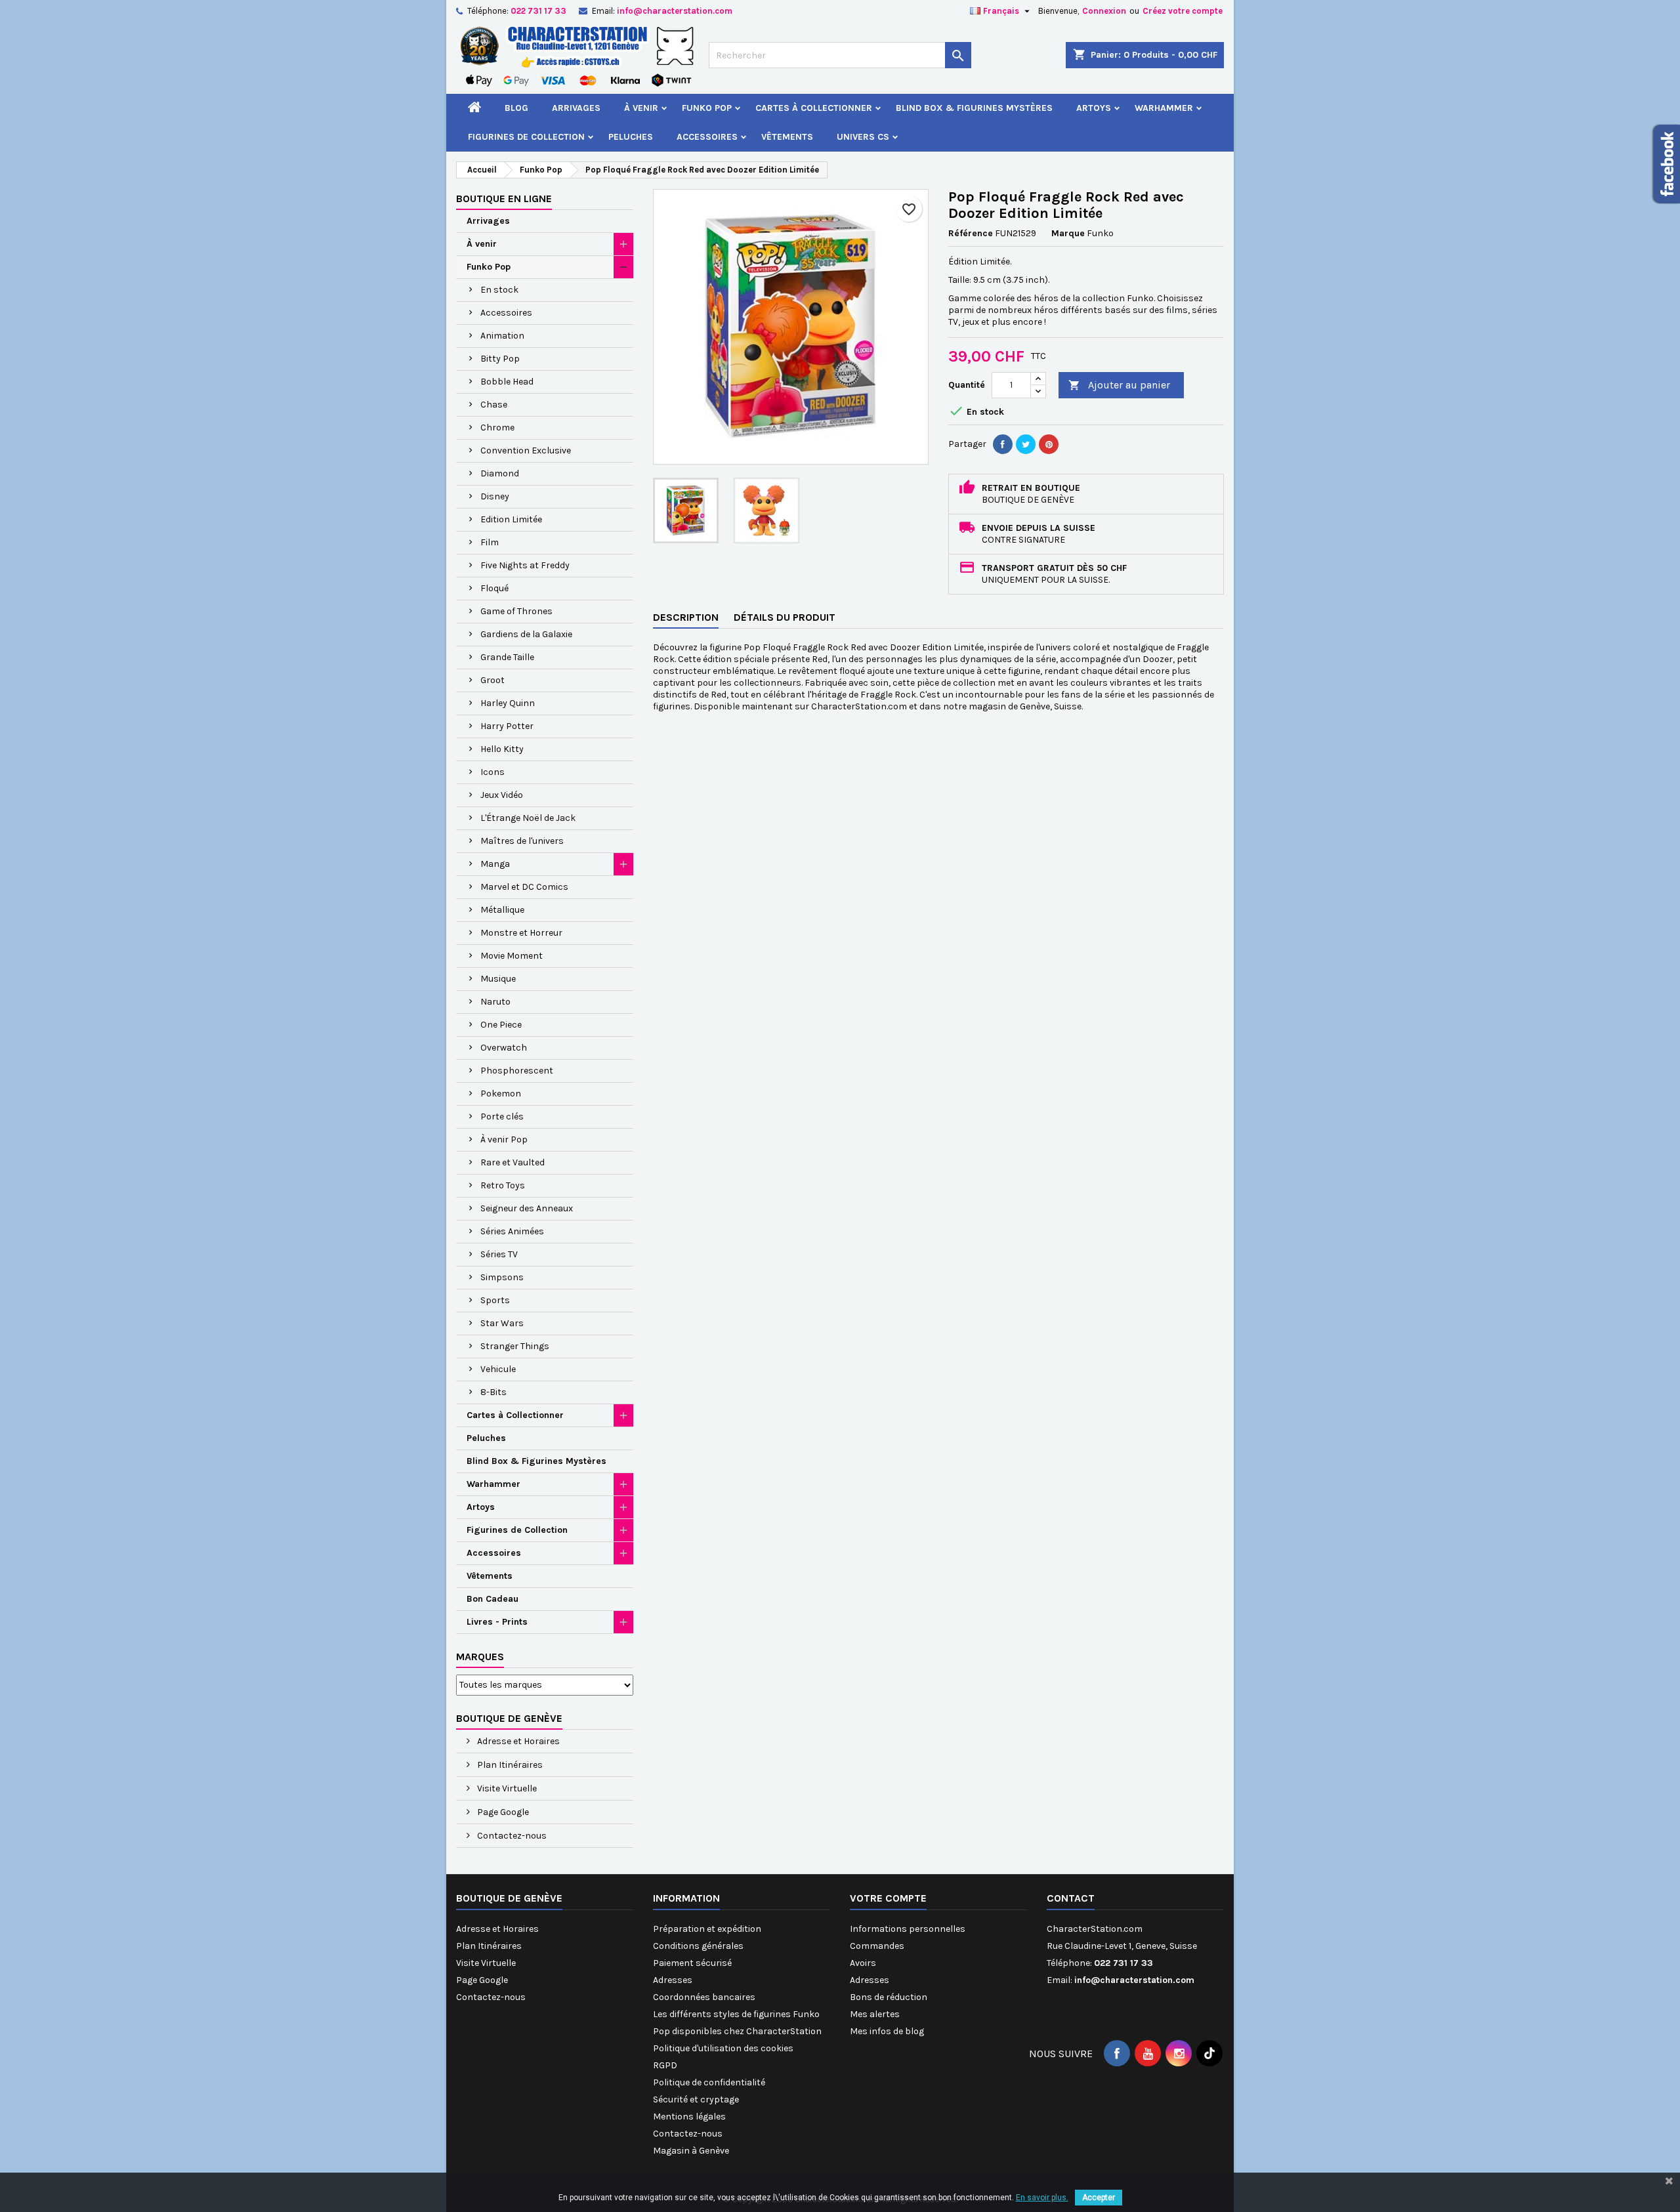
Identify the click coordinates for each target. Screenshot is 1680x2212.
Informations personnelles (908, 1929)
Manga (495, 864)
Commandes (877, 1946)
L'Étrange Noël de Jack (528, 818)
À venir (641, 108)
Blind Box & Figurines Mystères (974, 108)
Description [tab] (686, 617)
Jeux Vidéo (502, 795)
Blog (516, 108)
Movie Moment (512, 956)
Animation (502, 336)
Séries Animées (512, 1231)
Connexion (1104, 11)
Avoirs (863, 1963)
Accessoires (707, 137)
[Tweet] (1026, 444)
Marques (480, 1657)
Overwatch (504, 1048)
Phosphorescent (517, 1071)
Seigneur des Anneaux (527, 1208)
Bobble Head (507, 382)
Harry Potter (507, 726)
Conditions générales (698, 1946)
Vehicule (498, 1369)
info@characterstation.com (675, 11)
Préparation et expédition (707, 1929)
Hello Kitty (502, 749)
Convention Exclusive (526, 450)
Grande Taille (507, 657)
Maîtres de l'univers (522, 841)
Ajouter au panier (1119, 385)
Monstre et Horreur (521, 933)
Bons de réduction (889, 1997)
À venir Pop (504, 1139)
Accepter (1099, 2198)
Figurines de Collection (526, 137)
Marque (1068, 233)
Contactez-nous (511, 1836)
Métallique (502, 910)
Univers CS (863, 137)
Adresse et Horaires (517, 1741)
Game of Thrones (516, 611)
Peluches (631, 137)
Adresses (673, 1980)
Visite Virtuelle (506, 1788)
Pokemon (501, 1094)
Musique (498, 979)
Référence (971, 233)
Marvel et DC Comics (524, 887)
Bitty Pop (500, 359)
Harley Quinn (508, 703)
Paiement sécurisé (692, 1963)
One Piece (501, 1025)
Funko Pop (707, 108)
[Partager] (1003, 444)
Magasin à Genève (691, 2151)
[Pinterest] (1049, 444)
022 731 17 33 (538, 11)
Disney (495, 496)
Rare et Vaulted (513, 1162)
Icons (493, 772)
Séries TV (499, 1254)
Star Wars (502, 1323)
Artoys (1094, 108)
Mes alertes (875, 2014)
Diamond (500, 473)
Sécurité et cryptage (696, 2099)
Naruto (495, 1002)
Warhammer (1164, 108)
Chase (494, 405)
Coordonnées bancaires (704, 1997)
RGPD (665, 2065)
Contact (1071, 1898)
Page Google (502, 1812)
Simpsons (502, 1277)
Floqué (494, 588)
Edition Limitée (511, 519)
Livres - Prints (497, 1622)
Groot (493, 680)
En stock (499, 290)
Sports (495, 1300)
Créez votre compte (1183, 11)
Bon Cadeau (493, 1599)
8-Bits (493, 1392)
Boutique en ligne (504, 198)
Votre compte (888, 1898)
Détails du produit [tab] (785, 617)
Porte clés (502, 1116)
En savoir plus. (1042, 2198)
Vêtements (787, 137)
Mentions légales (689, 2117)
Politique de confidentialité (709, 2082)
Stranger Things (515, 1346)
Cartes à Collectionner (814, 108)
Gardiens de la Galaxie (526, 634)
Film (490, 542)
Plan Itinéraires (509, 1765)
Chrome (497, 428)
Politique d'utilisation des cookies (723, 2048)
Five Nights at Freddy (525, 565)
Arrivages (576, 108)
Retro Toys (503, 1185)
